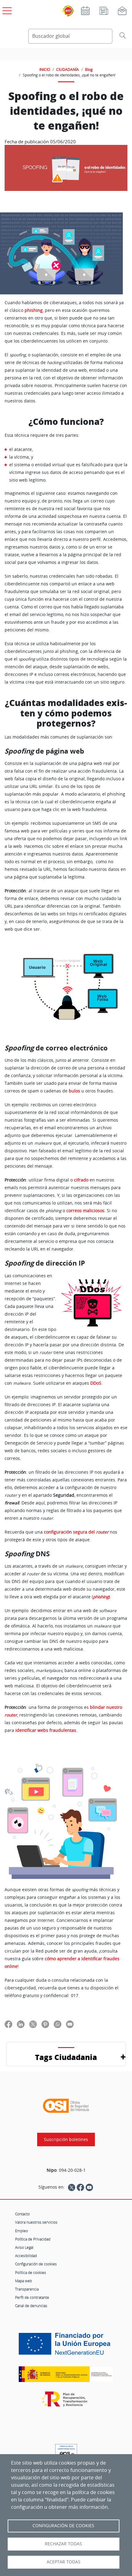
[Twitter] (72, 2187)
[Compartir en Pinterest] (45, 2024)
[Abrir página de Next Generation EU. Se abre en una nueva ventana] (66, 2346)
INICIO (45, 69)
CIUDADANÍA (68, 69)
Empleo (21, 2231)
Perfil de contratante (32, 2297)
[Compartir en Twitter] (33, 2024)
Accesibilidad (26, 2256)
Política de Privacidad (33, 2239)
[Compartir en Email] (70, 2024)
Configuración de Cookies (63, 2526)
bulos (75, 1091)
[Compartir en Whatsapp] (58, 2024)
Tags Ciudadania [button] (66, 2057)
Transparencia (27, 2289)
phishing (34, 310)
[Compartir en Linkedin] (21, 2024)
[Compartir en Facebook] (8, 2024)
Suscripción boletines (66, 2140)
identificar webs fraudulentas (46, 1730)
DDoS (96, 1383)
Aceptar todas (64, 2562)
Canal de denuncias (31, 2306)
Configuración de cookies (36, 2264)
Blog (89, 69)
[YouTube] (89, 2187)
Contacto (22, 2214)
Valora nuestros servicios (36, 2222)
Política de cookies (31, 2272)
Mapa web (23, 2281)
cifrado (82, 1180)
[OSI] (66, 2106)
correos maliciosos (85, 1211)
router (102, 1532)
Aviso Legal (24, 2247)
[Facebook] (80, 2187)
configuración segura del (70, 1532)
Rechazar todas (63, 2544)
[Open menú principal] (6, 10)
